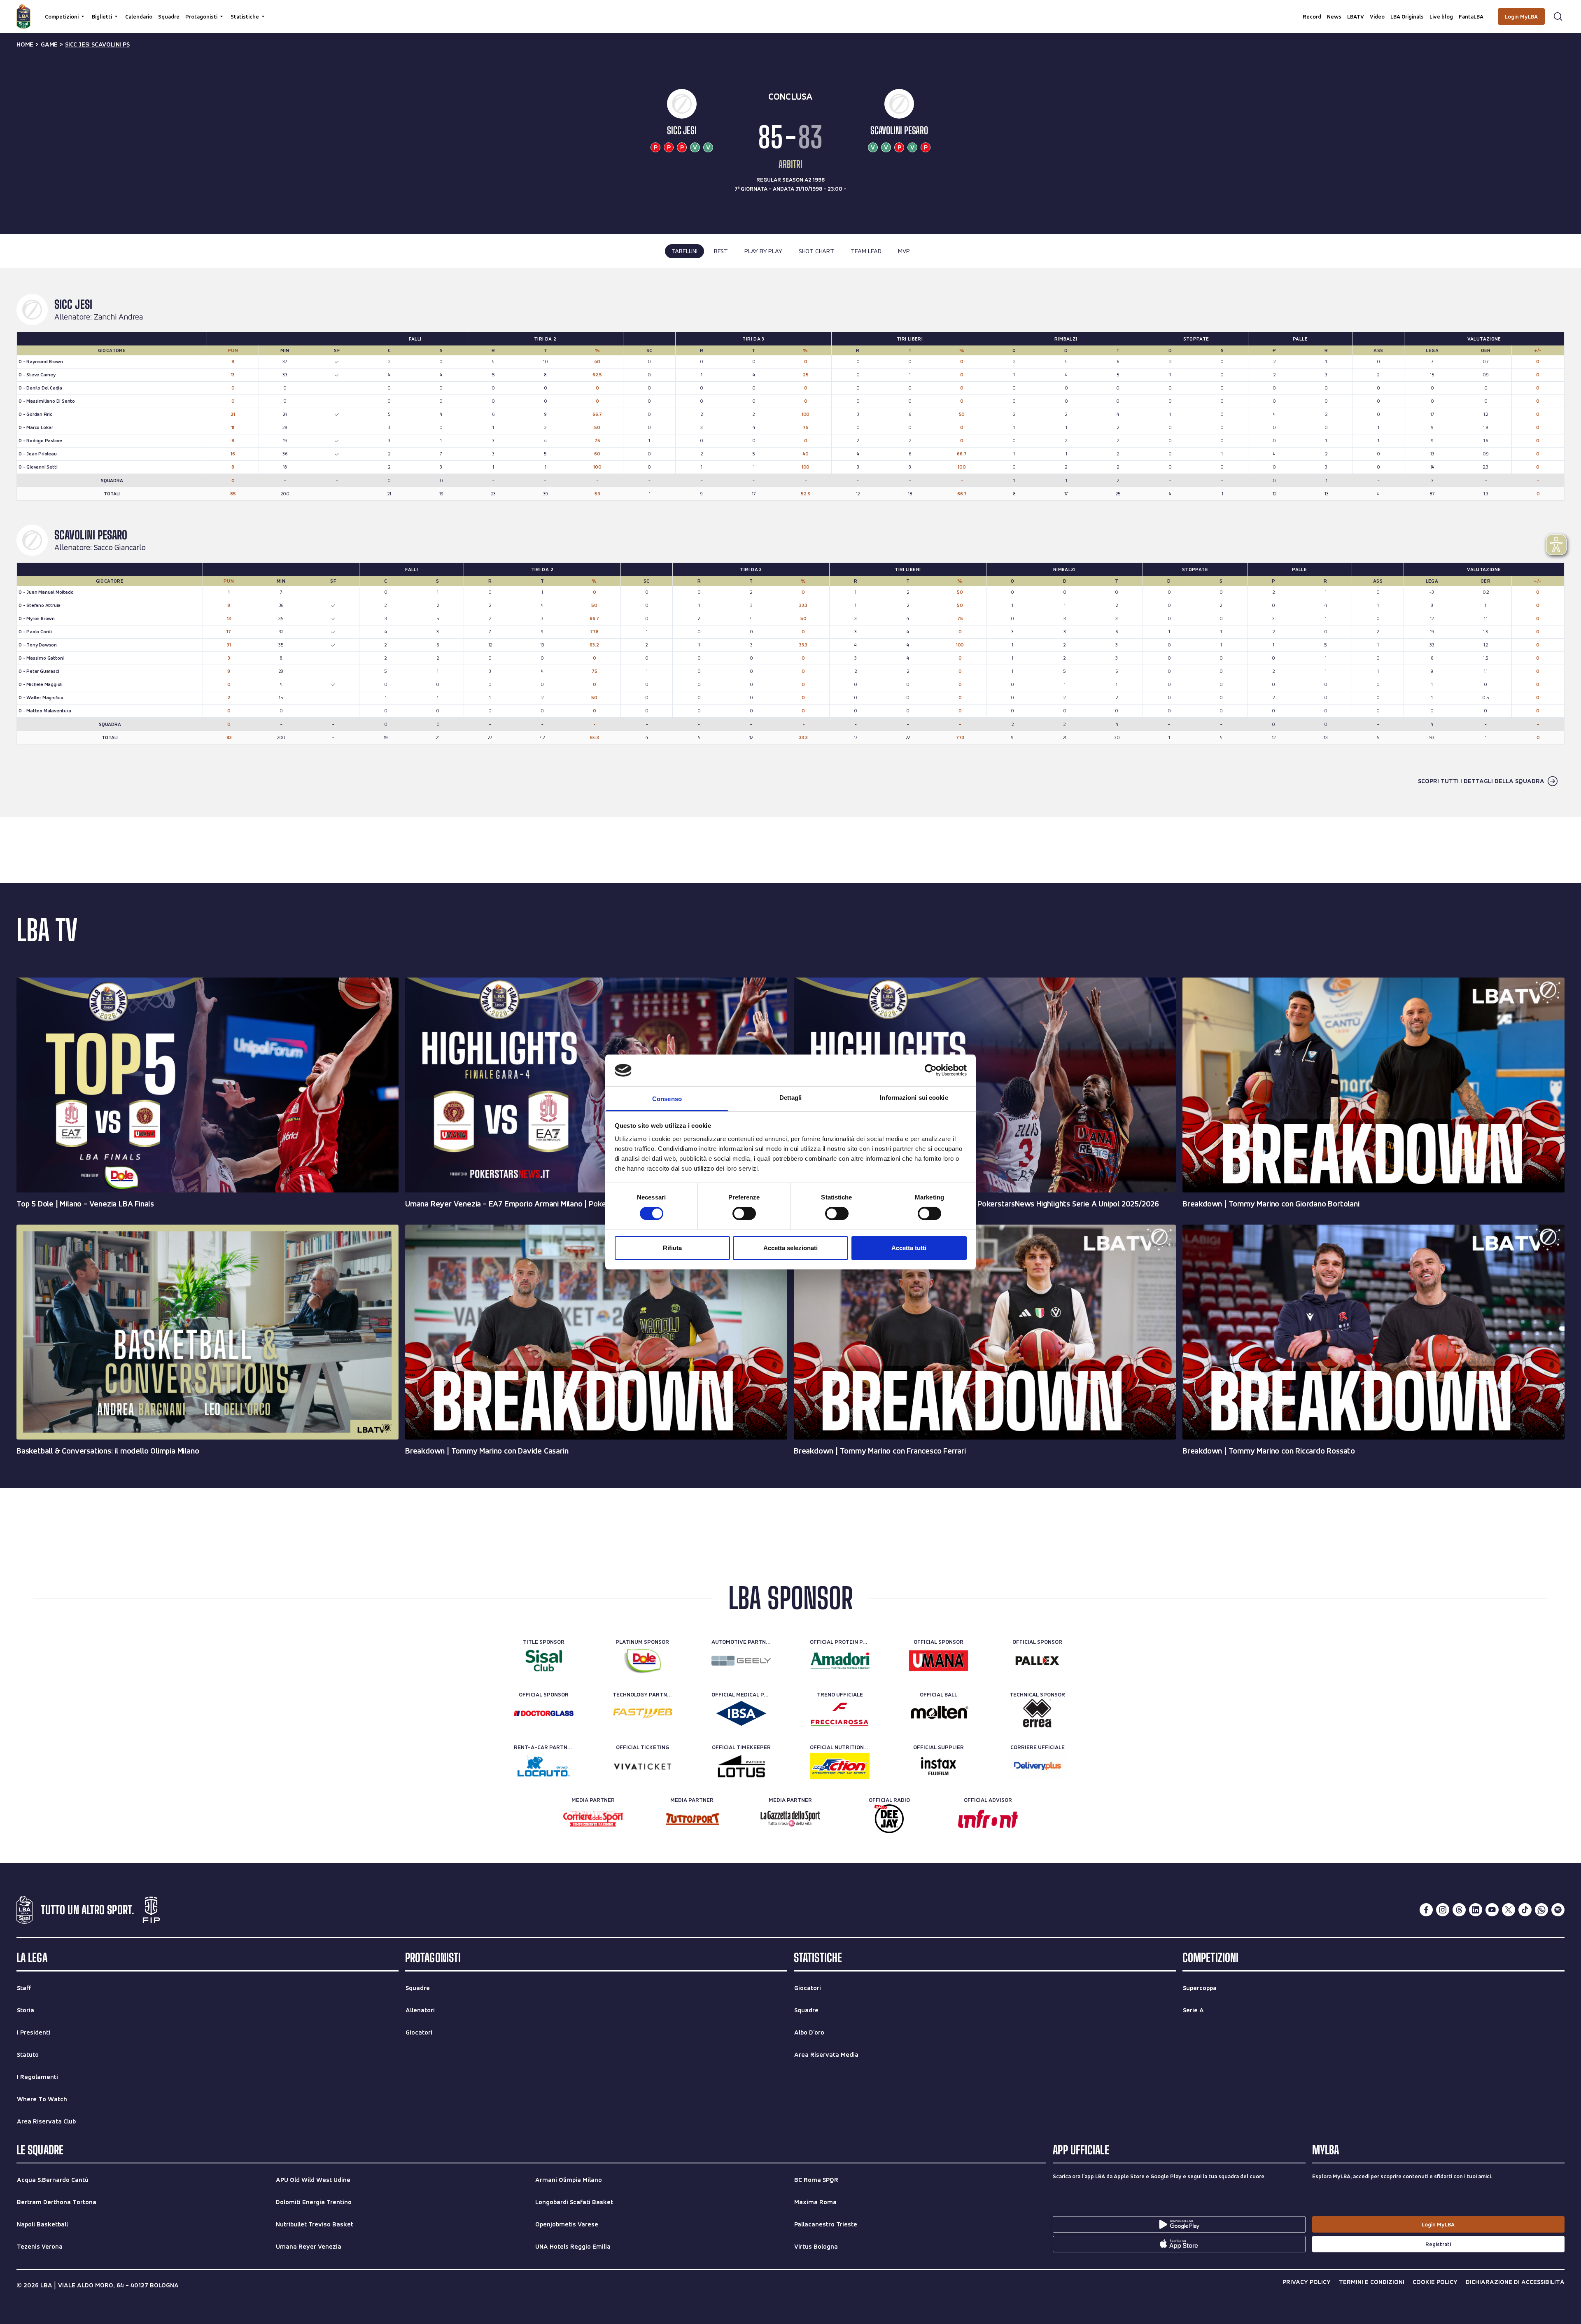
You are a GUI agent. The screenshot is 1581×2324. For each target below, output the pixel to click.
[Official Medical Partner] (741, 1713)
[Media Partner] (593, 1819)
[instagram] (1443, 1910)
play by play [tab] (763, 251)
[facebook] (1426, 1910)
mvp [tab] (904, 251)
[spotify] (1558, 1910)
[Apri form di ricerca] (1558, 16)
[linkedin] (1476, 1910)
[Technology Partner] (642, 1713)
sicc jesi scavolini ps (97, 44)
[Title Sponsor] (544, 1661)
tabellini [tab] (684, 251)
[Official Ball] (939, 1713)
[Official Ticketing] (642, 1766)
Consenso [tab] (667, 1099)
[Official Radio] (889, 1819)
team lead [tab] (866, 251)
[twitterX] (1509, 1910)
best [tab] (721, 251)
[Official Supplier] (939, 1766)
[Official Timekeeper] (741, 1766)
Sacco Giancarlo (120, 548)
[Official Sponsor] (939, 1661)
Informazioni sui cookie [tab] (914, 1098)
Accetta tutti (909, 1248)
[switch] (744, 1213)
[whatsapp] (1541, 1910)
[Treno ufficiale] (840, 1713)
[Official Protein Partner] (840, 1661)
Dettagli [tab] (791, 1098)
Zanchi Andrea (118, 317)
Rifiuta (672, 1248)
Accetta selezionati (790, 1248)
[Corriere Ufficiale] (1037, 1766)
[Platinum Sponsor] (642, 1661)
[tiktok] (1525, 1910)
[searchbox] (790, 10)
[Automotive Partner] (741, 1661)
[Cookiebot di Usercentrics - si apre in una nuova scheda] (931, 1070)
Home (25, 44)
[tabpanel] (790, 542)
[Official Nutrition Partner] (840, 1766)
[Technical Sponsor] (1037, 1713)
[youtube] (1492, 1910)
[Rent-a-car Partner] (544, 1766)
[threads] (1459, 1910)
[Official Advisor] (988, 1819)
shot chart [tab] (816, 251)
